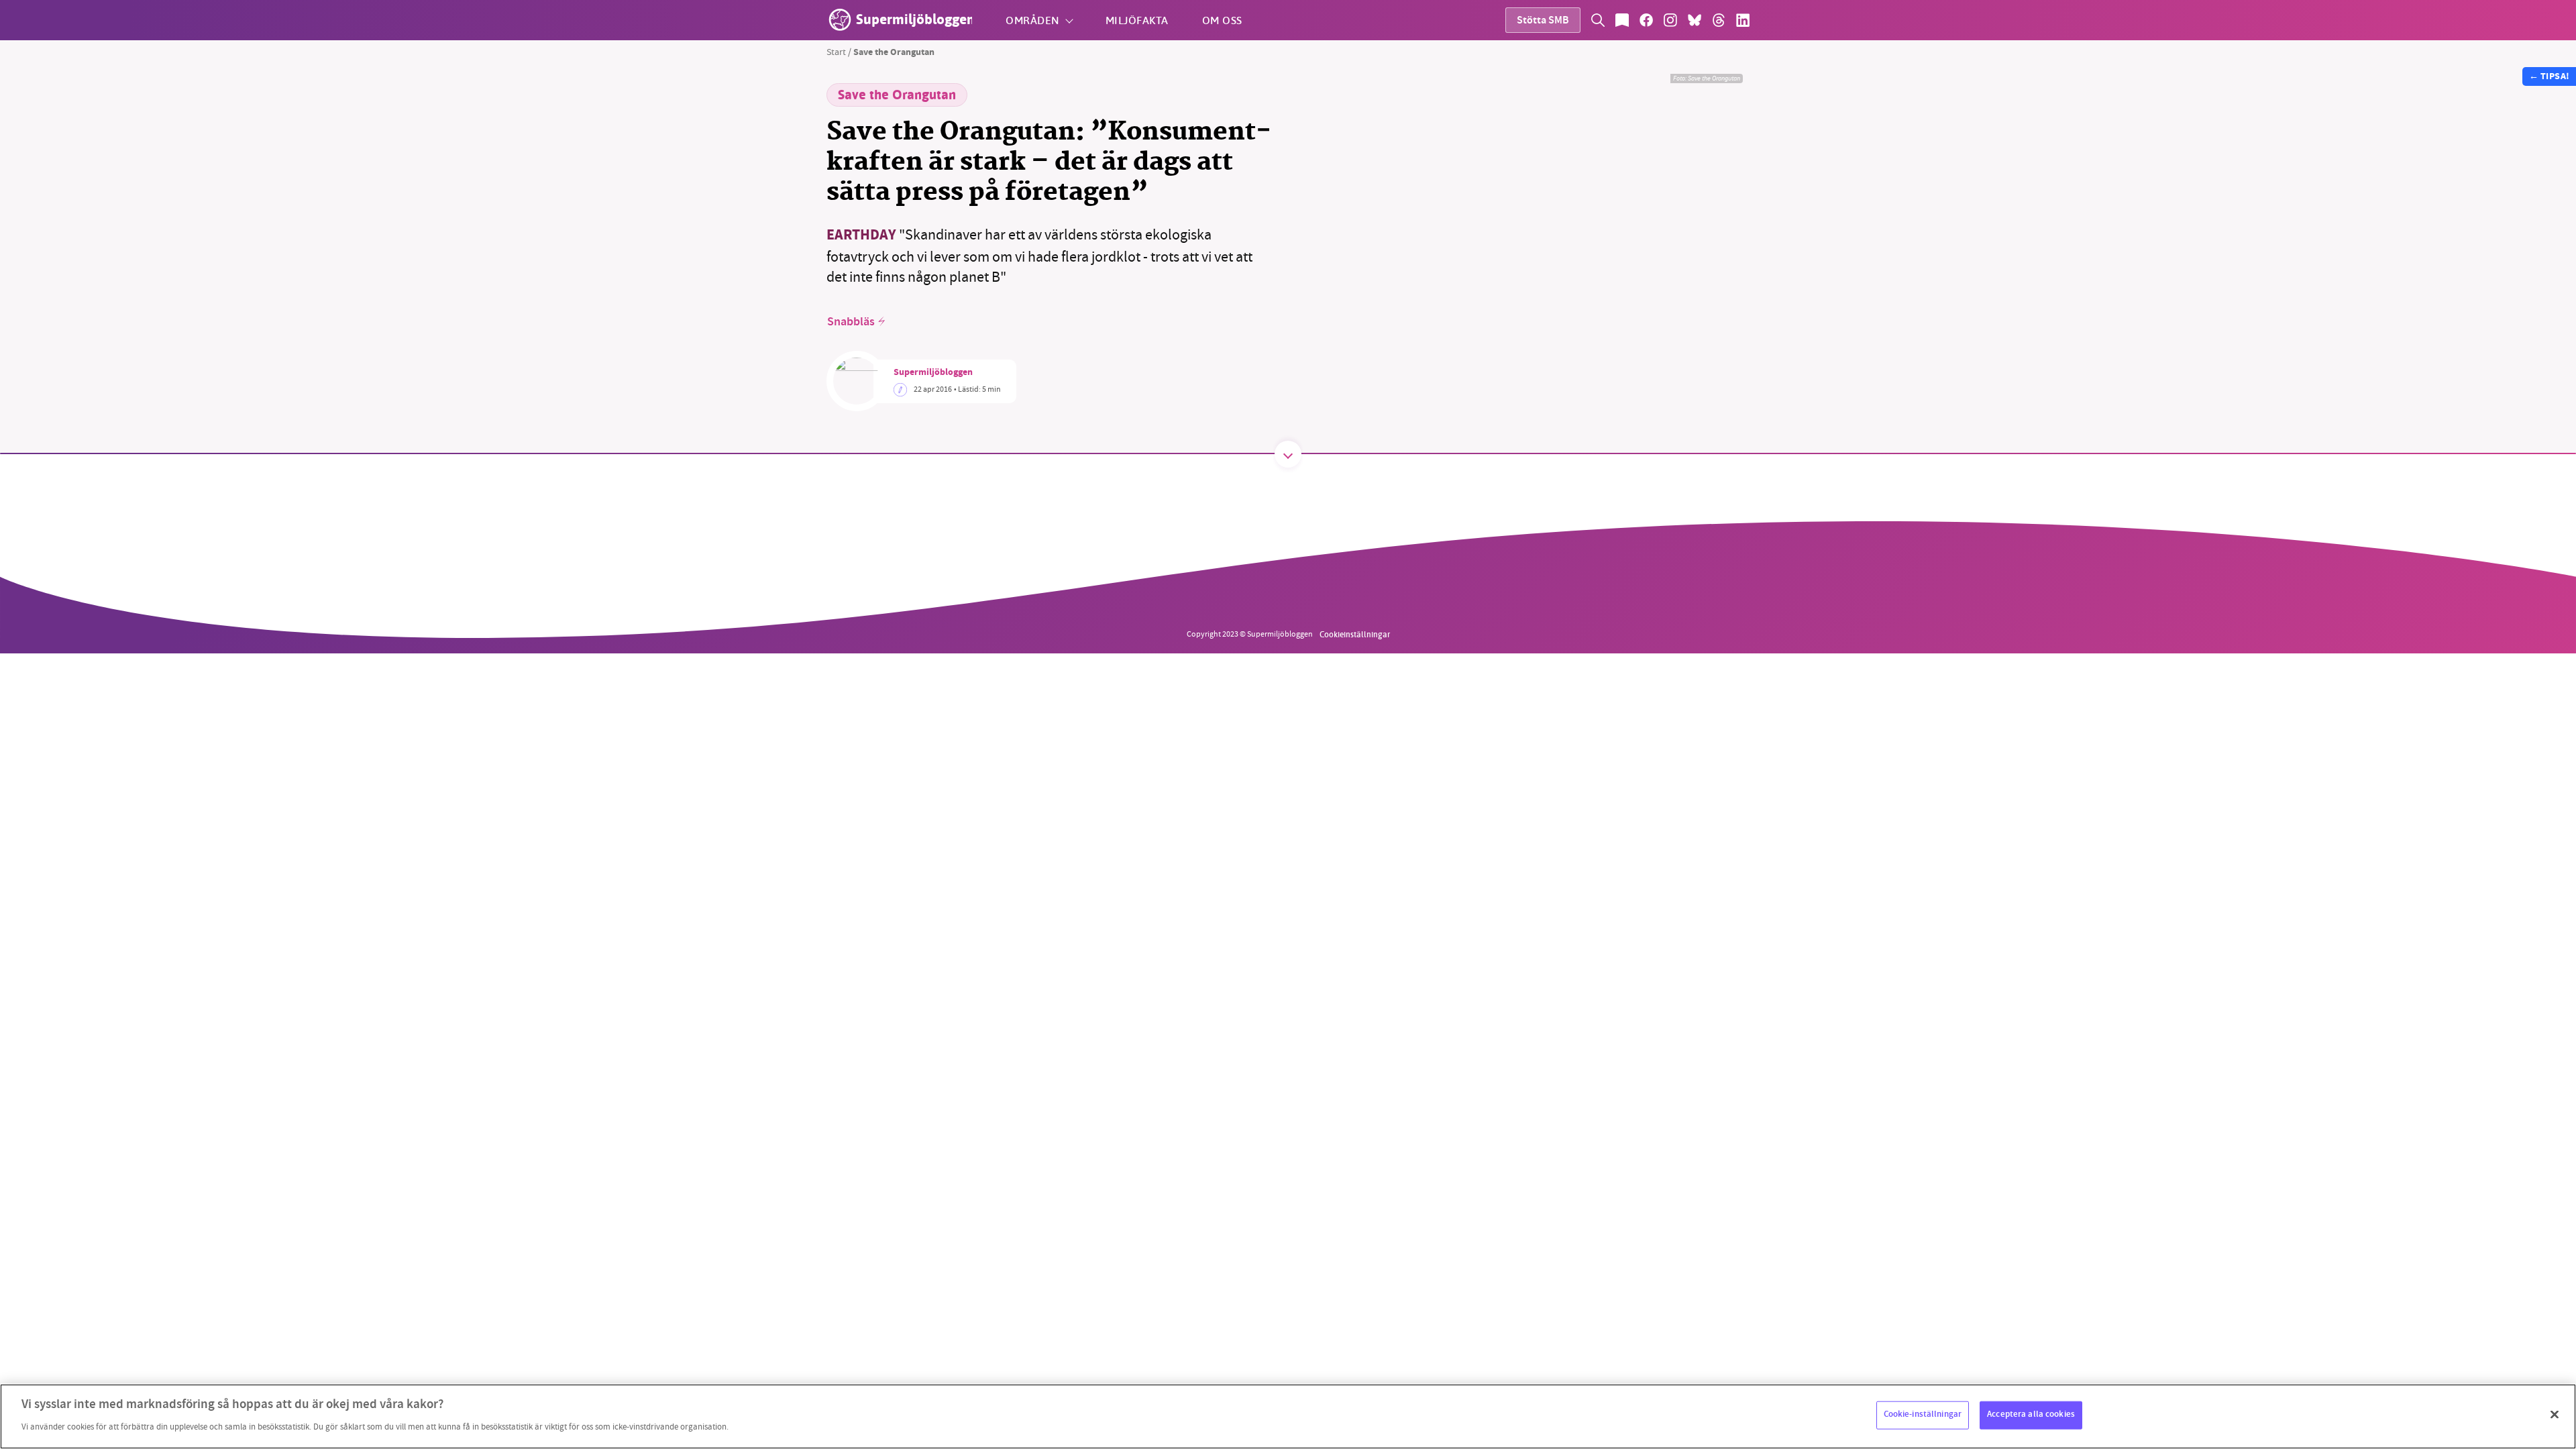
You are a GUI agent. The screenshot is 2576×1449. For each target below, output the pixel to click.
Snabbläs (851, 322)
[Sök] (1598, 20)
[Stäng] (2555, 1415)
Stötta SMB (1543, 21)
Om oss (1222, 20)
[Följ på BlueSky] (1695, 20)
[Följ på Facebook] (1646, 20)
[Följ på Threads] (1719, 20)
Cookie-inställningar (1923, 1415)
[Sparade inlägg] (1622, 20)
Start (836, 52)
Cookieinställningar (1355, 634)
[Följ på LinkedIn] (1743, 20)
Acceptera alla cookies (2031, 1415)
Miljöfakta (1137, 20)
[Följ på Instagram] (1670, 20)
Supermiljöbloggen (933, 373)
